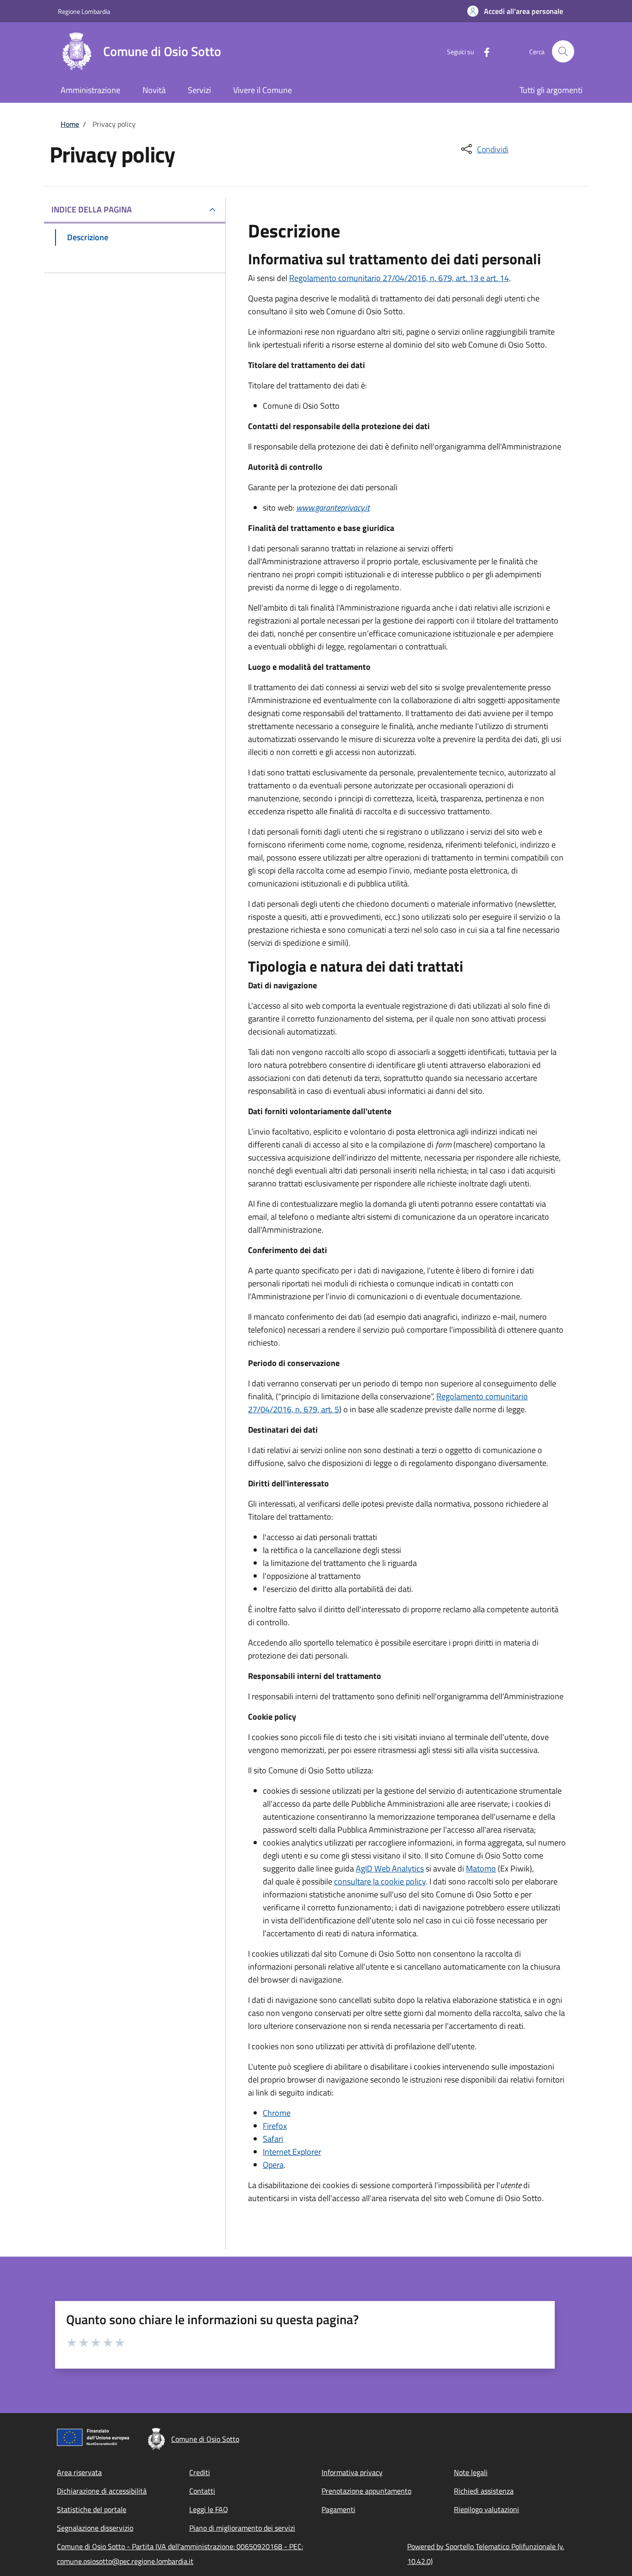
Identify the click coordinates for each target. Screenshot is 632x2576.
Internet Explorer (292, 2152)
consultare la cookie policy (380, 1881)
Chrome (277, 2113)
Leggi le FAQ (209, 2509)
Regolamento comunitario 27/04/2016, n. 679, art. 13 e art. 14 (399, 278)
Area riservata (79, 2472)
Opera (273, 2165)
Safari (273, 2139)
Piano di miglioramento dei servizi (242, 2528)
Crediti (200, 2472)
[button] (515, 11)
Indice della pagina (92, 209)
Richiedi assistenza (484, 2491)
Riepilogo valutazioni (486, 2509)
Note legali (471, 2472)
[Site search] (563, 51)
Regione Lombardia (84, 11)
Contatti (202, 2491)
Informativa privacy (352, 2472)
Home (70, 124)
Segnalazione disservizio (95, 2528)
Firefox (275, 2126)
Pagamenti (338, 2509)
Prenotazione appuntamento (366, 2491)
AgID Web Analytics (390, 1868)
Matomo (481, 1868)
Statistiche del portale (92, 2509)
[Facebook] (483, 51)
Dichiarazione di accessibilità (102, 2491)
